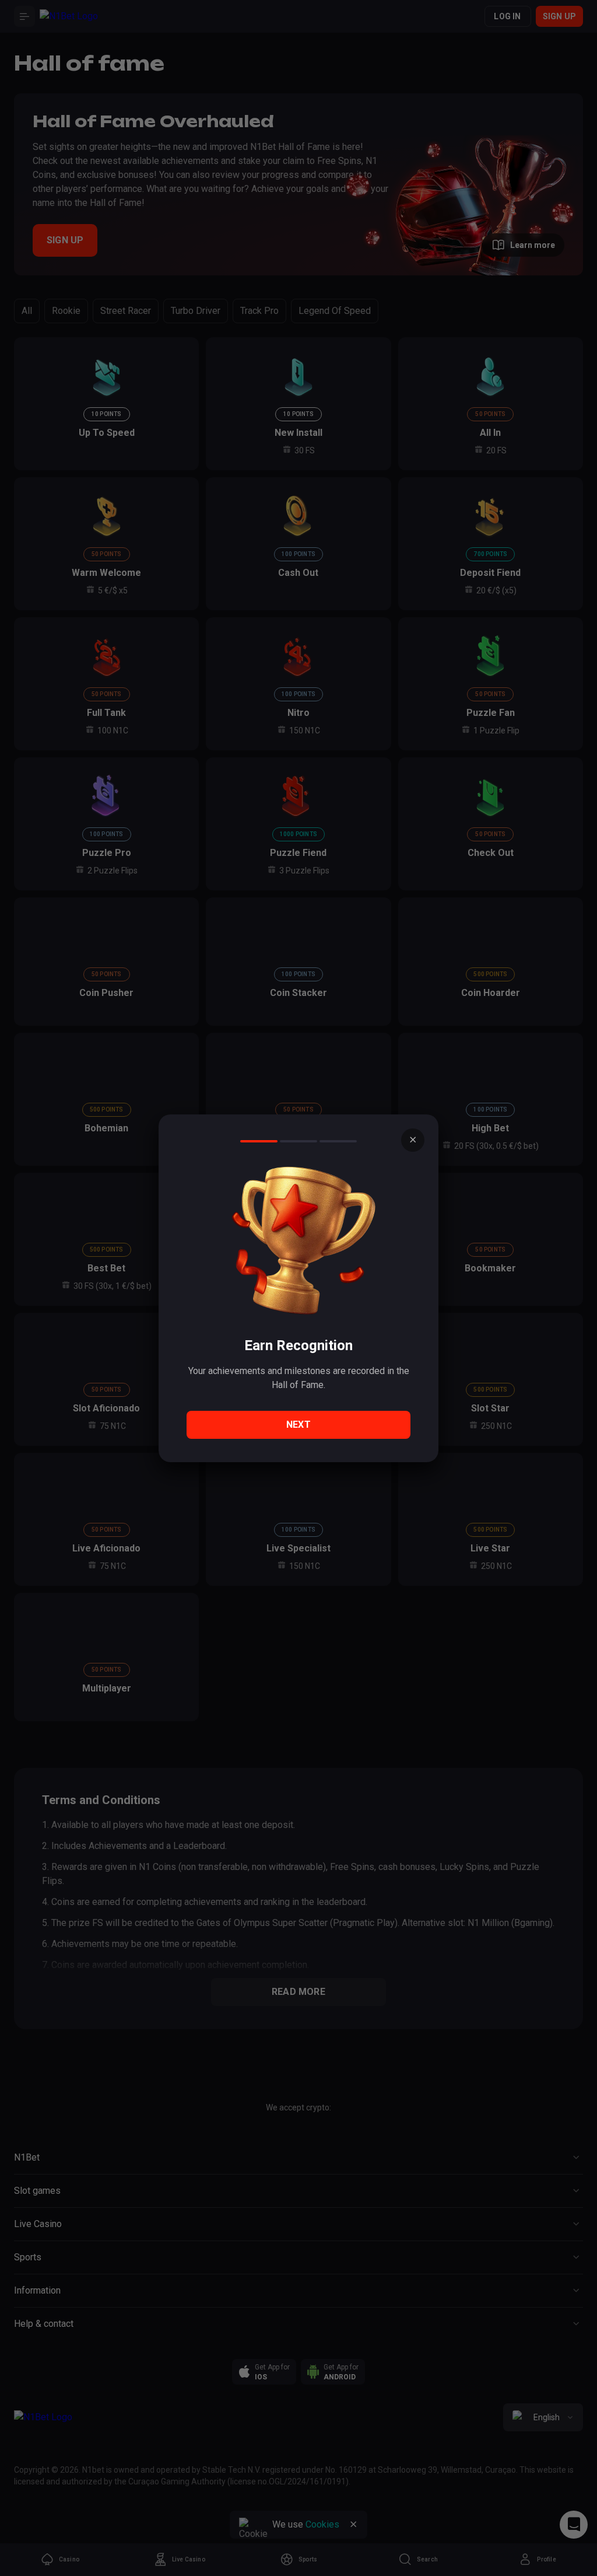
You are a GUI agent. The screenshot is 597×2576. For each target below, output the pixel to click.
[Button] (413, 1140)
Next (298, 1425)
